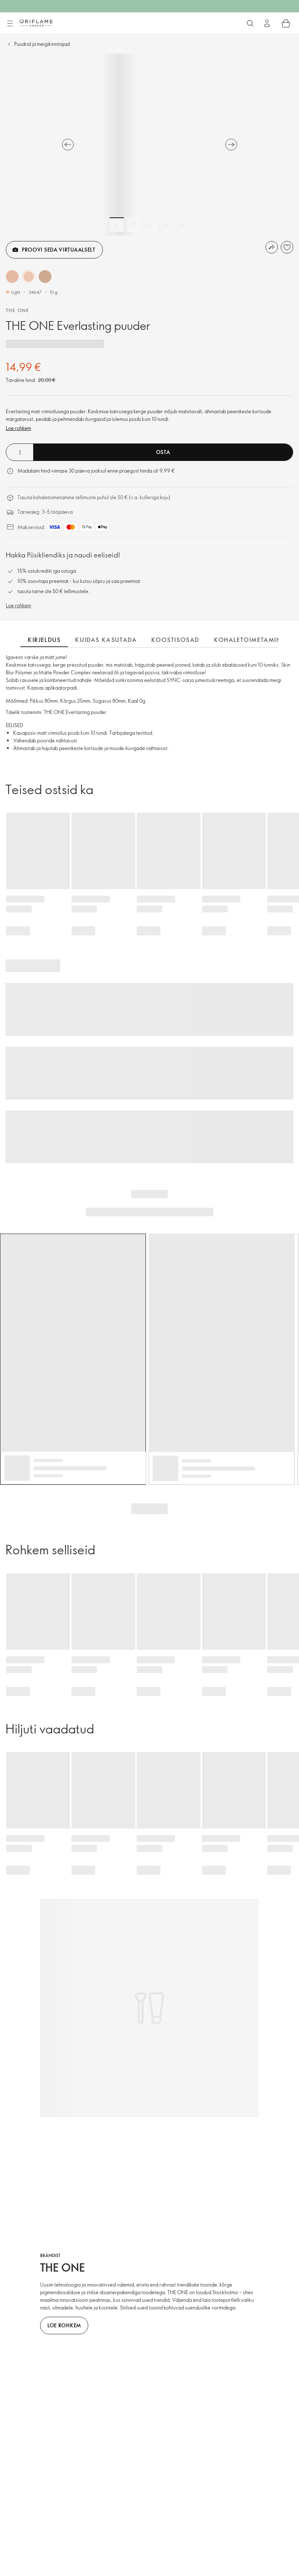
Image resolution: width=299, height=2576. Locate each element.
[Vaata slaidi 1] (117, 225)
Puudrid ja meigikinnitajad (42, 44)
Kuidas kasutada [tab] (106, 640)
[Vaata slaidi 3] (149, 225)
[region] (149, 145)
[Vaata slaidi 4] (166, 225)
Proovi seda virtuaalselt (59, 250)
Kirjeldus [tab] (44, 640)
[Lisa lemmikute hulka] (287, 247)
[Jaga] (272, 247)
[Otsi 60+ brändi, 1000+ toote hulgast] (250, 23)
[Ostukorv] (286, 23)
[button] (12, 277)
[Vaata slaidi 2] (133, 225)
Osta (163, 452)
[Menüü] (10, 24)
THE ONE (18, 310)
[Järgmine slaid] (231, 145)
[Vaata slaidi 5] (182, 225)
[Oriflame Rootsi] (36, 23)
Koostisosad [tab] (175, 640)
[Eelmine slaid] (68, 145)
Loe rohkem (18, 428)
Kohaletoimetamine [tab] (249, 640)
